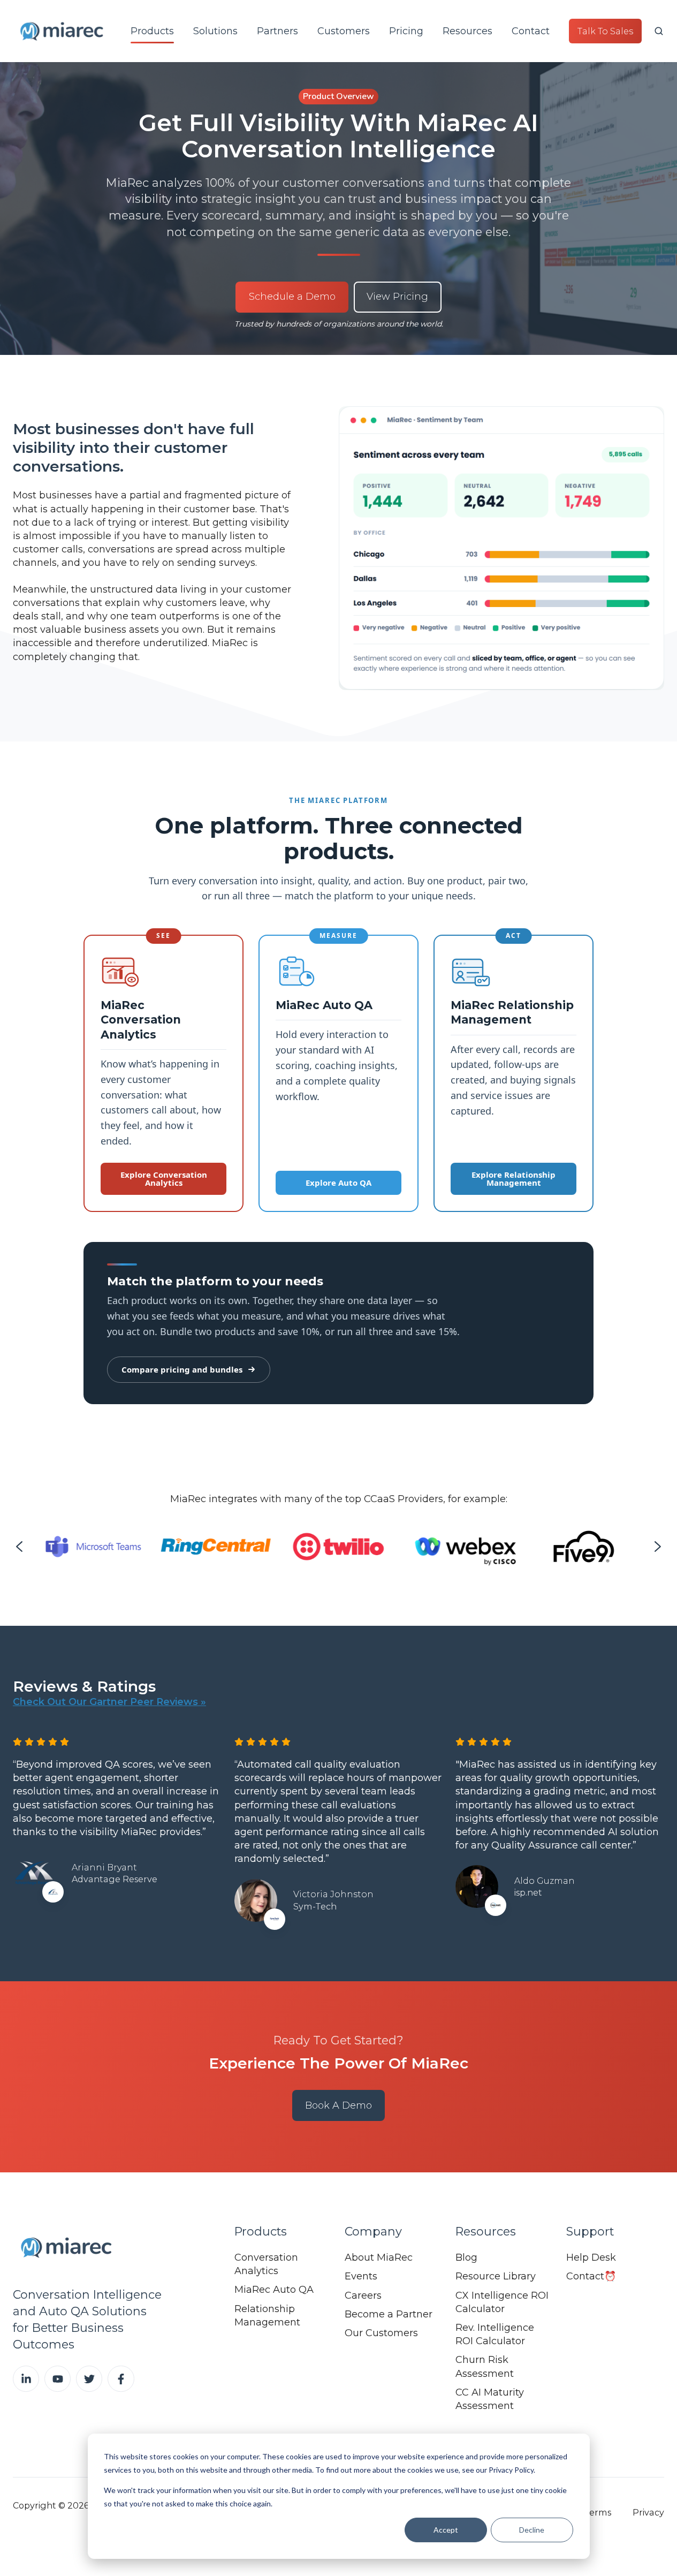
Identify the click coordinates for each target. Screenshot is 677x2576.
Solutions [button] (215, 31)
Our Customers (381, 2333)
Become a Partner (389, 2314)
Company (373, 2232)
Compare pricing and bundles (182, 1369)
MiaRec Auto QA (274, 2290)
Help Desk (591, 2257)
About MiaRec (379, 2257)
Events (361, 2276)
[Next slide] (658, 1547)
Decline (532, 2530)
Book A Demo (338, 2105)
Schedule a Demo (292, 297)
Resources (467, 31)
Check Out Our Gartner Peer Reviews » (109, 1702)
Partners (277, 31)
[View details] (26, 2379)
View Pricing (397, 297)
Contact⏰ (591, 2276)
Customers (344, 31)
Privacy (648, 2512)
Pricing (406, 31)
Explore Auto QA (338, 1183)
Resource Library (496, 2276)
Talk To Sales (605, 31)
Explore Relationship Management (514, 1179)
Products (152, 31)
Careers (363, 2295)
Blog (466, 2257)
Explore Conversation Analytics (164, 1179)
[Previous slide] (19, 1547)
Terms (598, 2512)
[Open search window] (659, 31)
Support (590, 2232)
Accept (446, 2530)
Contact (531, 31)
